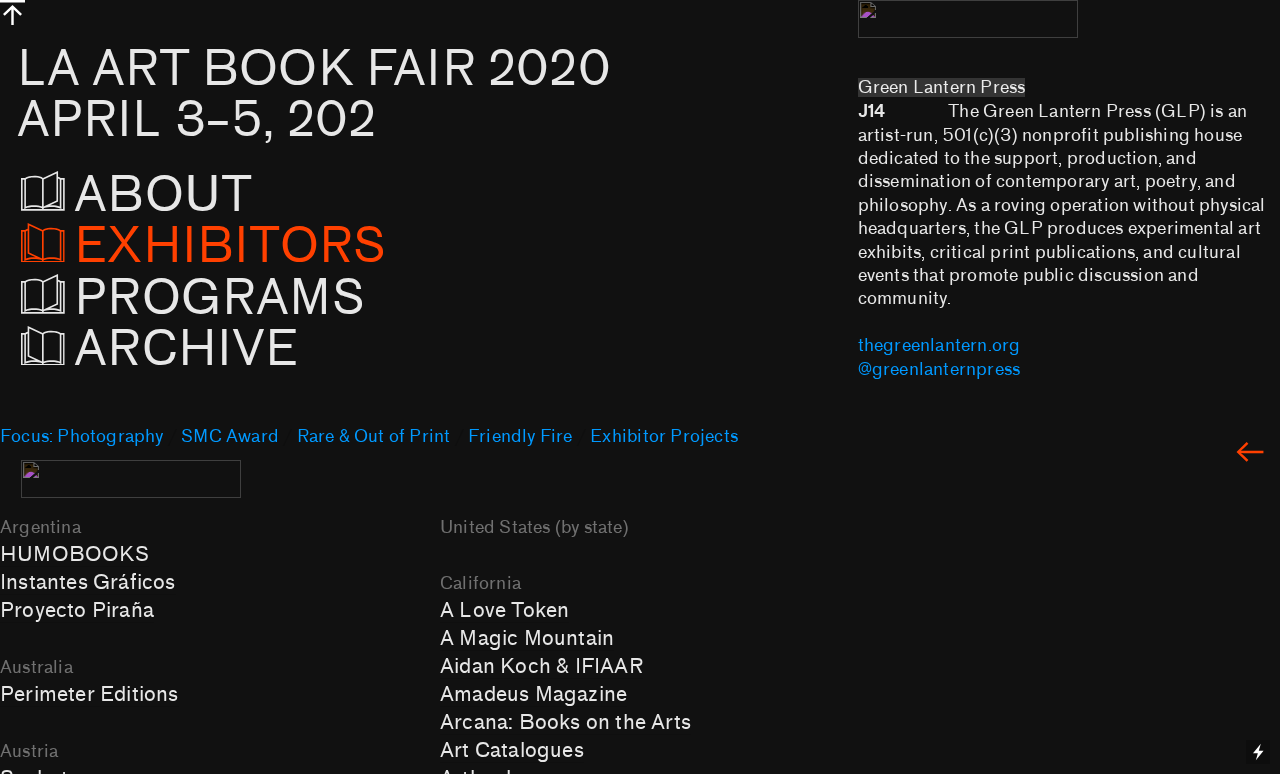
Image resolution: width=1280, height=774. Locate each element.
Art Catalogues (512, 750)
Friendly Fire (520, 436)
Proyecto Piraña (77, 610)
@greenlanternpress (939, 369)
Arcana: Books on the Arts (565, 722)
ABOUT (193, 195)
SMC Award (230, 436)
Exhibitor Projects (664, 436)
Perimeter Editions (89, 694)
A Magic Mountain (527, 638)
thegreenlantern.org (939, 345)
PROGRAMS (219, 298)
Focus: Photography (82, 436)
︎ (1250, 453)
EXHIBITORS (230, 246)
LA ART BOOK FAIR (314, 95)
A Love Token (504, 610)
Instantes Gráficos (88, 582)
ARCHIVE (192, 349)
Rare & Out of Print (374, 436)
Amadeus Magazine (533, 694)
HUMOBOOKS (74, 554)
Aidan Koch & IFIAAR (541, 666)
